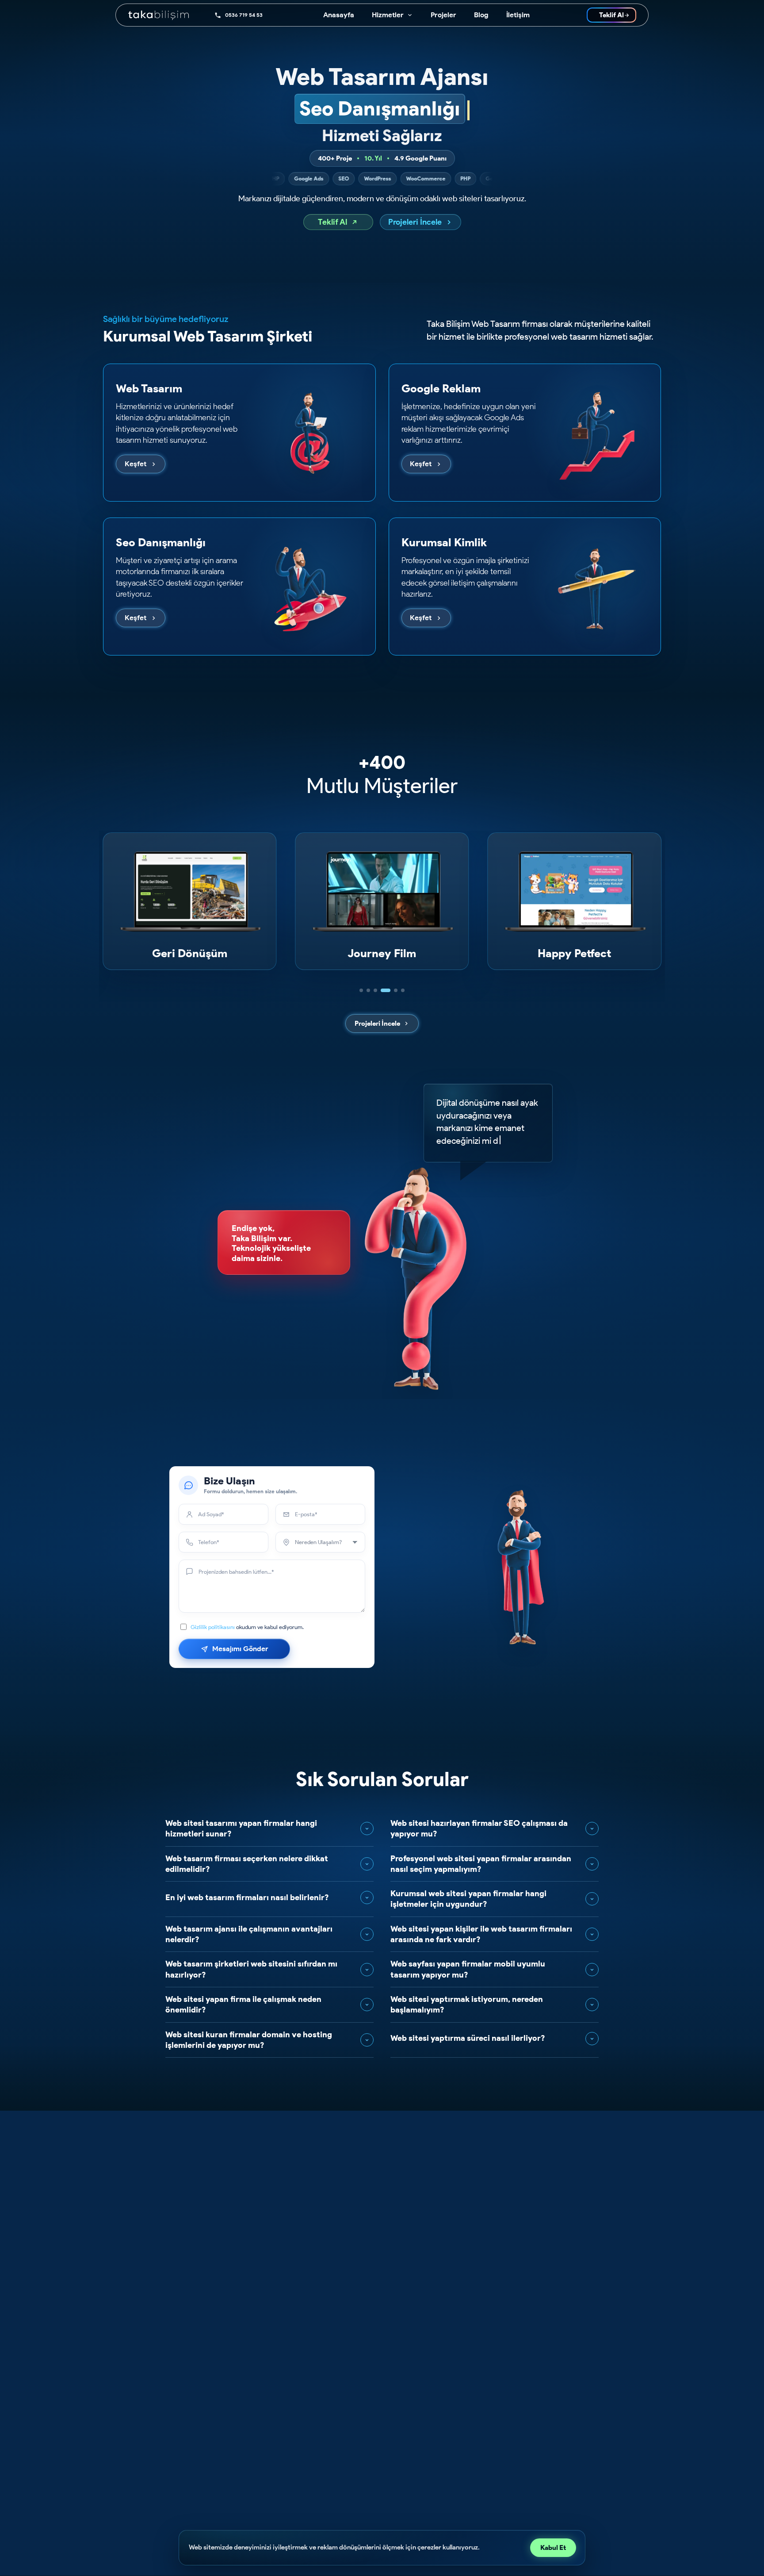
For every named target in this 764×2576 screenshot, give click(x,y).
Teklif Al (611, 15)
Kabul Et (553, 2548)
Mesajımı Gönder (240, 1649)
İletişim (518, 15)
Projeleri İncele (415, 222)
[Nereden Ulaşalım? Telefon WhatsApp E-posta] (320, 1542)
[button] (361, 990)
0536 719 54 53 (244, 15)
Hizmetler (388, 15)
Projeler (443, 15)
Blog (481, 15)
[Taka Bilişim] (165, 15)
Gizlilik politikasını (213, 1627)
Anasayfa (339, 15)
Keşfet (136, 464)
